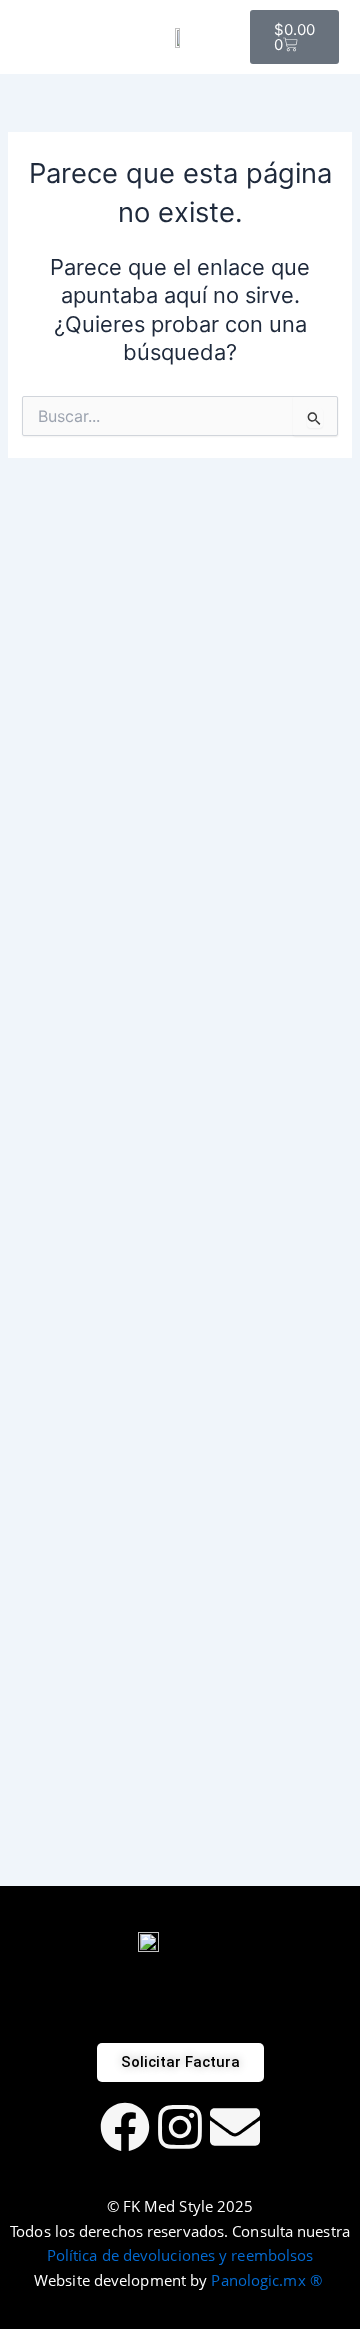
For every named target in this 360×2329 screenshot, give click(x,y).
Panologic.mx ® (268, 2280)
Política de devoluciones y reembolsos (180, 2255)
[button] (26, 37)
